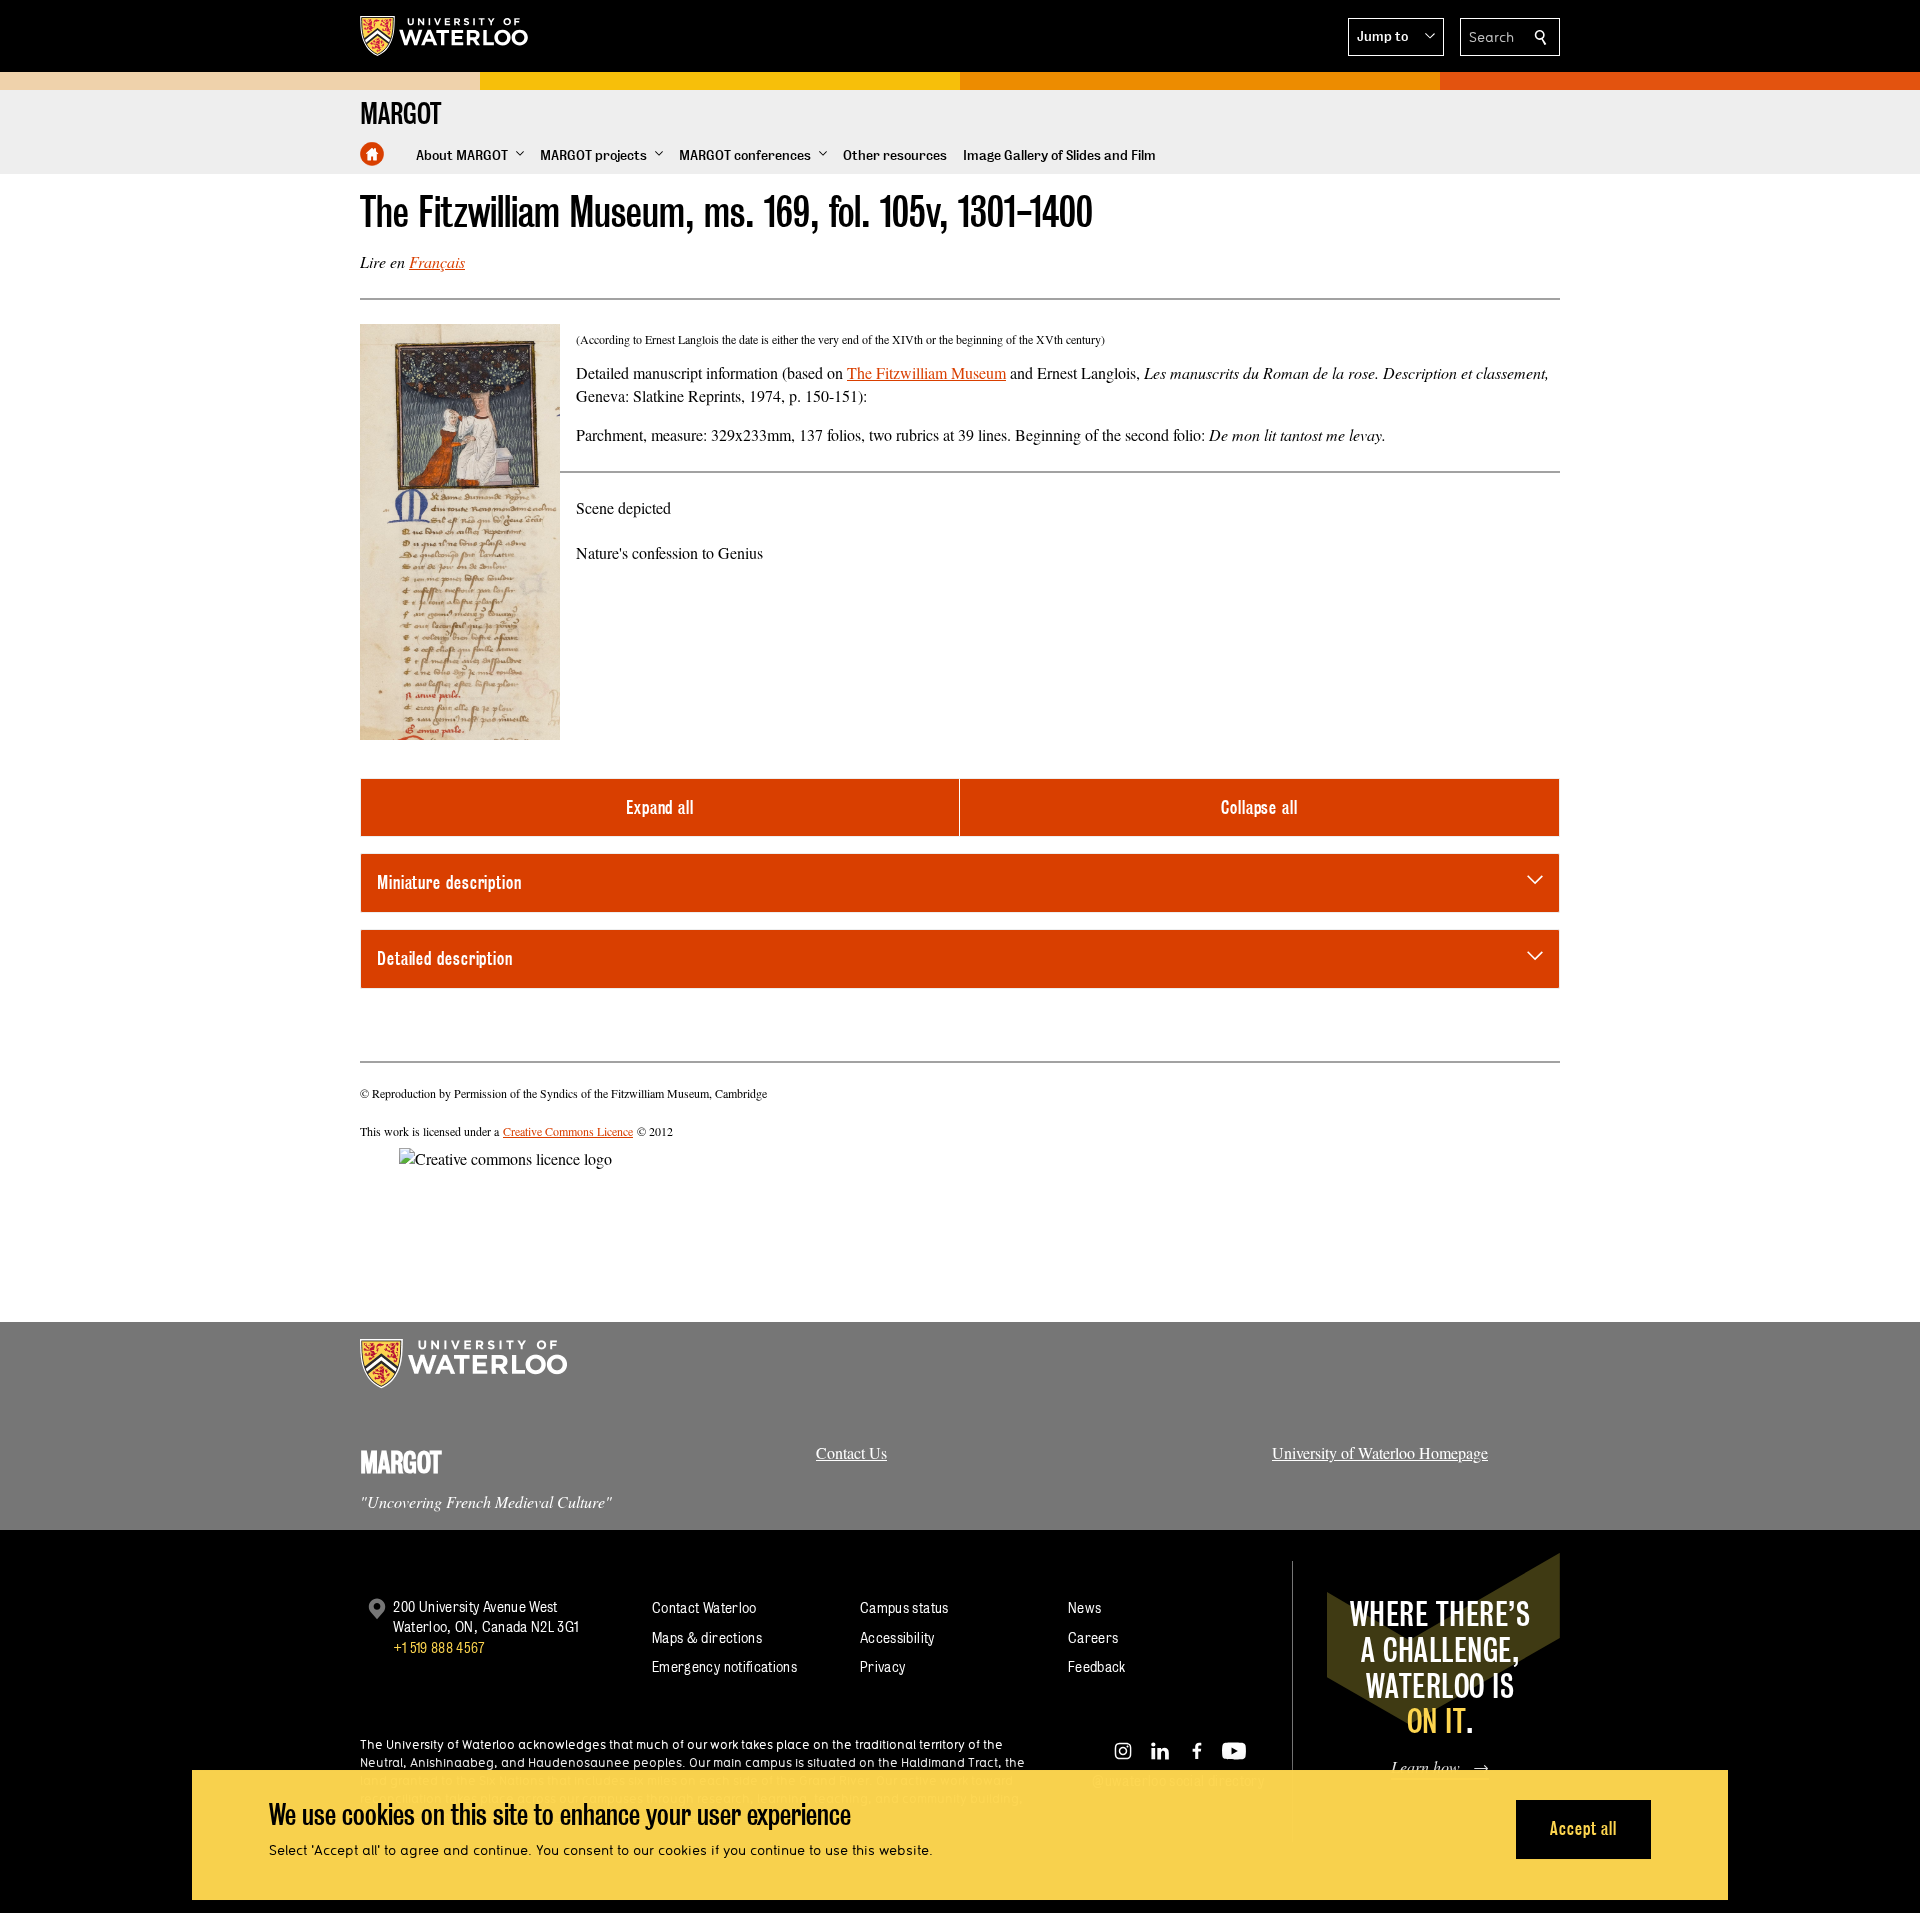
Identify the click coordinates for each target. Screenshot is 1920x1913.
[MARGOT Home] (372, 154)
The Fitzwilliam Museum (926, 372)
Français (437, 261)
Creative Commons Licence (568, 1131)
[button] (1396, 37)
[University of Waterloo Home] (445, 36)
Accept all (1583, 1828)
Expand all (660, 807)
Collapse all (1259, 807)
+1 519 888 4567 (439, 1647)
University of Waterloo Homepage (1380, 1452)
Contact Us (851, 1452)
